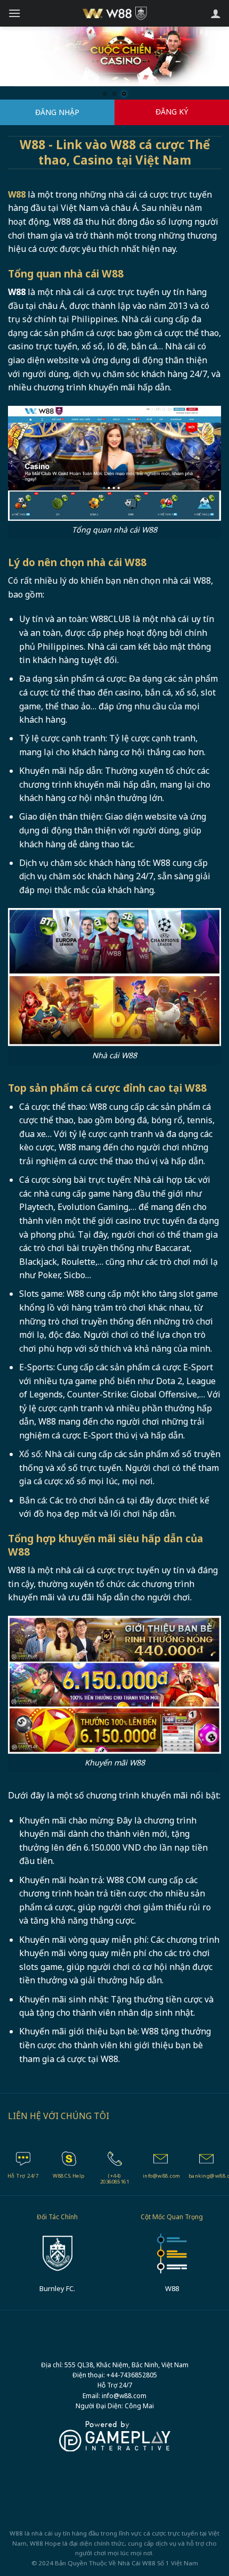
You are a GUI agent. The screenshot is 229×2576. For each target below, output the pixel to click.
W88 (149, 2563)
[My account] (216, 13)
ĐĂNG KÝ (172, 112)
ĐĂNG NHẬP (57, 112)
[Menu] (14, 13)
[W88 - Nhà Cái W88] (115, 13)
